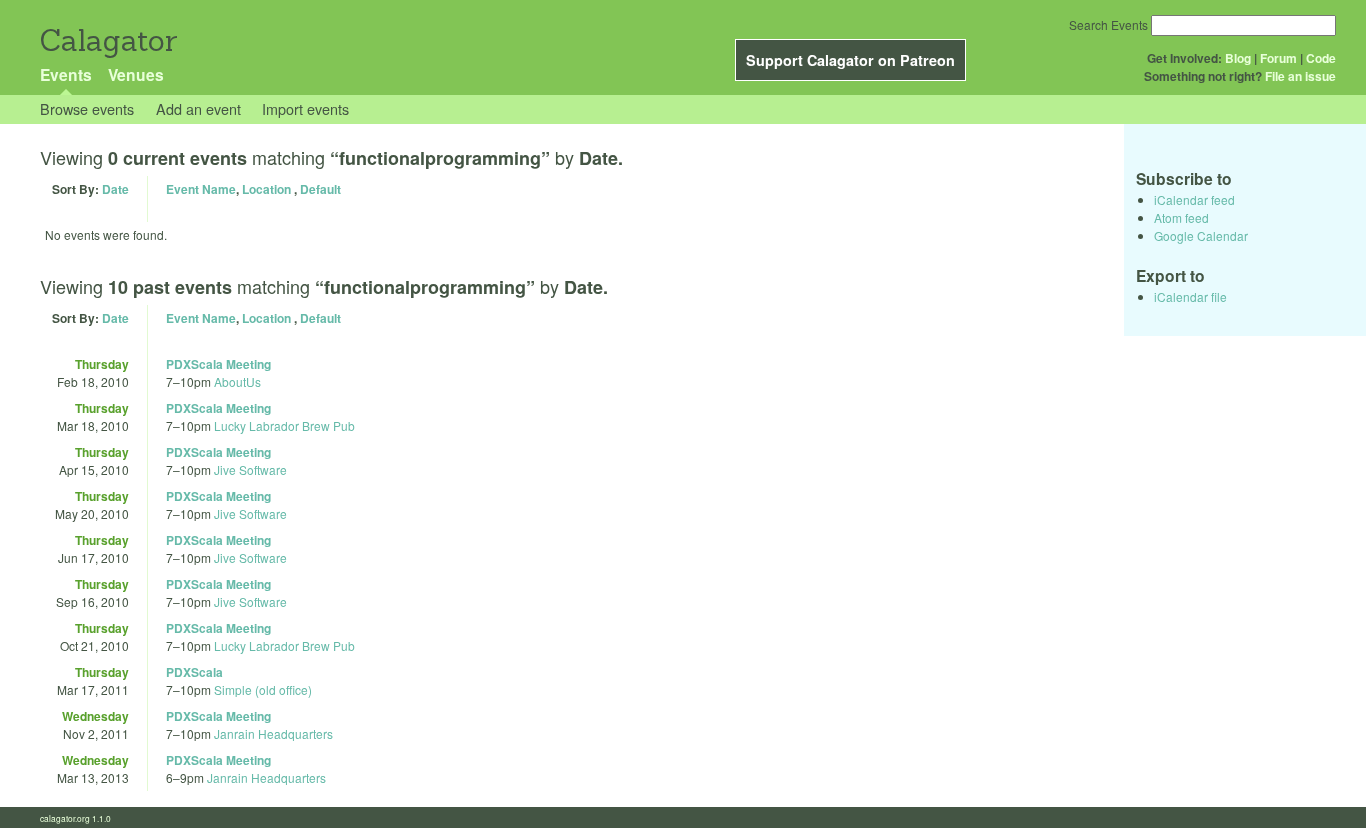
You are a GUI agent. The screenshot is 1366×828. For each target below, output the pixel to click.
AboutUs (237, 381)
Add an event (198, 108)
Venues (136, 74)
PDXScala (194, 672)
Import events (305, 108)
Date (115, 189)
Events (66, 74)
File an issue (1300, 76)
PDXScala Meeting (218, 364)
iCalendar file (1190, 296)
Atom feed (1181, 217)
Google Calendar (1201, 235)
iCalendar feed (1194, 199)
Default (320, 189)
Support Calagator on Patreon (850, 60)
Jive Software (250, 469)
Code (1321, 58)
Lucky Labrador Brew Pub (284, 425)
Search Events (1108, 24)
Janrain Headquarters (273, 733)
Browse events (87, 108)
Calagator (107, 40)
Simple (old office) (263, 689)
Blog (1238, 58)
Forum (1278, 58)
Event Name (201, 189)
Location (266, 189)
